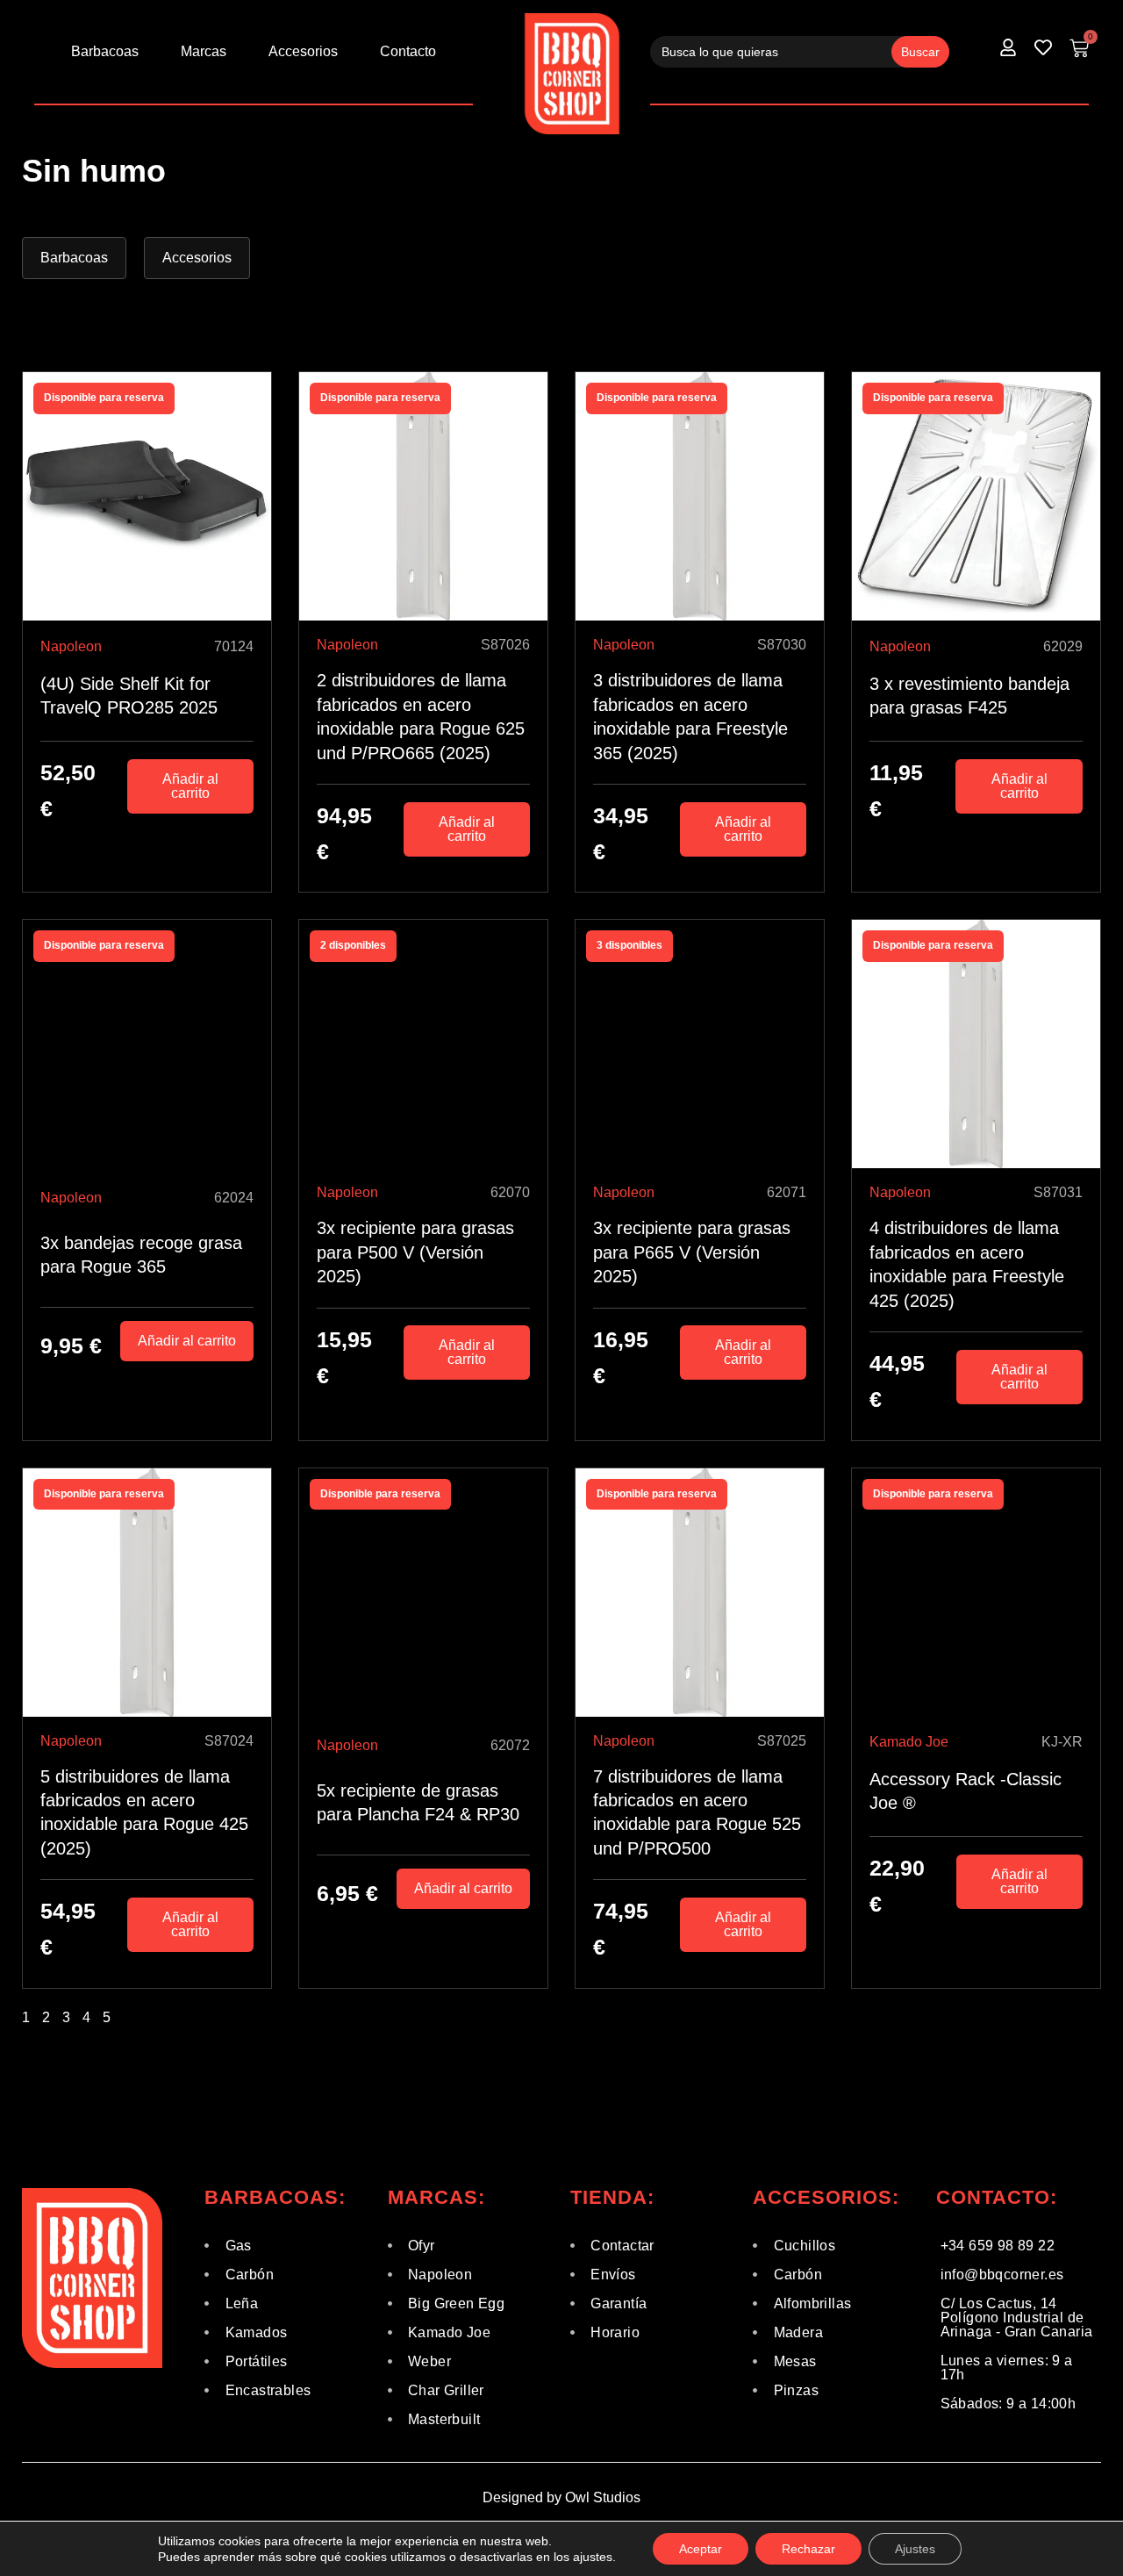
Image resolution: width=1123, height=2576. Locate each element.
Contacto (408, 51)
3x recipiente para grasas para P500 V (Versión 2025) (415, 1252)
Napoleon (71, 646)
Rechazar (808, 2549)
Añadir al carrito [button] (190, 786)
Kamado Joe (909, 1742)
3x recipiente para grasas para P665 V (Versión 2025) (692, 1252)
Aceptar (701, 2549)
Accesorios (303, 51)
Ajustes (915, 2549)
